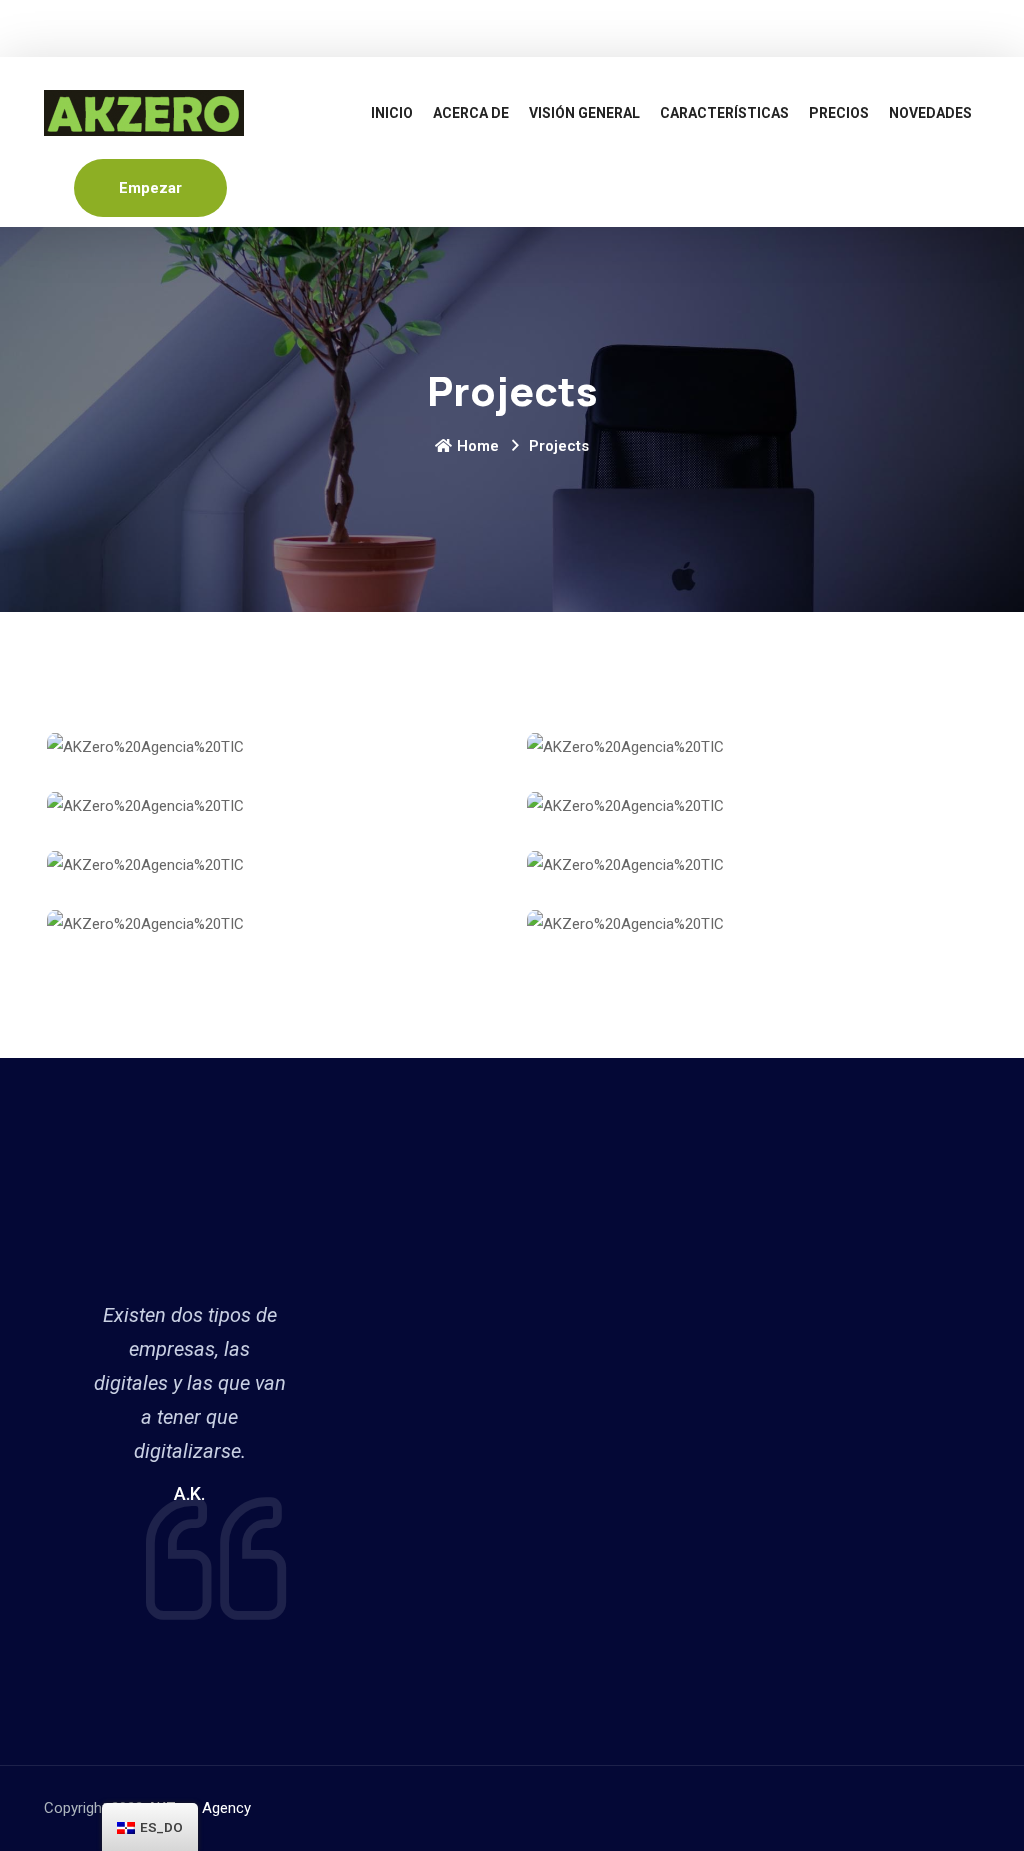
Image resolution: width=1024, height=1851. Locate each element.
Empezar (150, 188)
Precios (839, 113)
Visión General (584, 113)
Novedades (930, 113)
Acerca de (471, 113)
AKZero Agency (199, 1808)
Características (724, 113)
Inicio (392, 113)
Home (478, 446)
